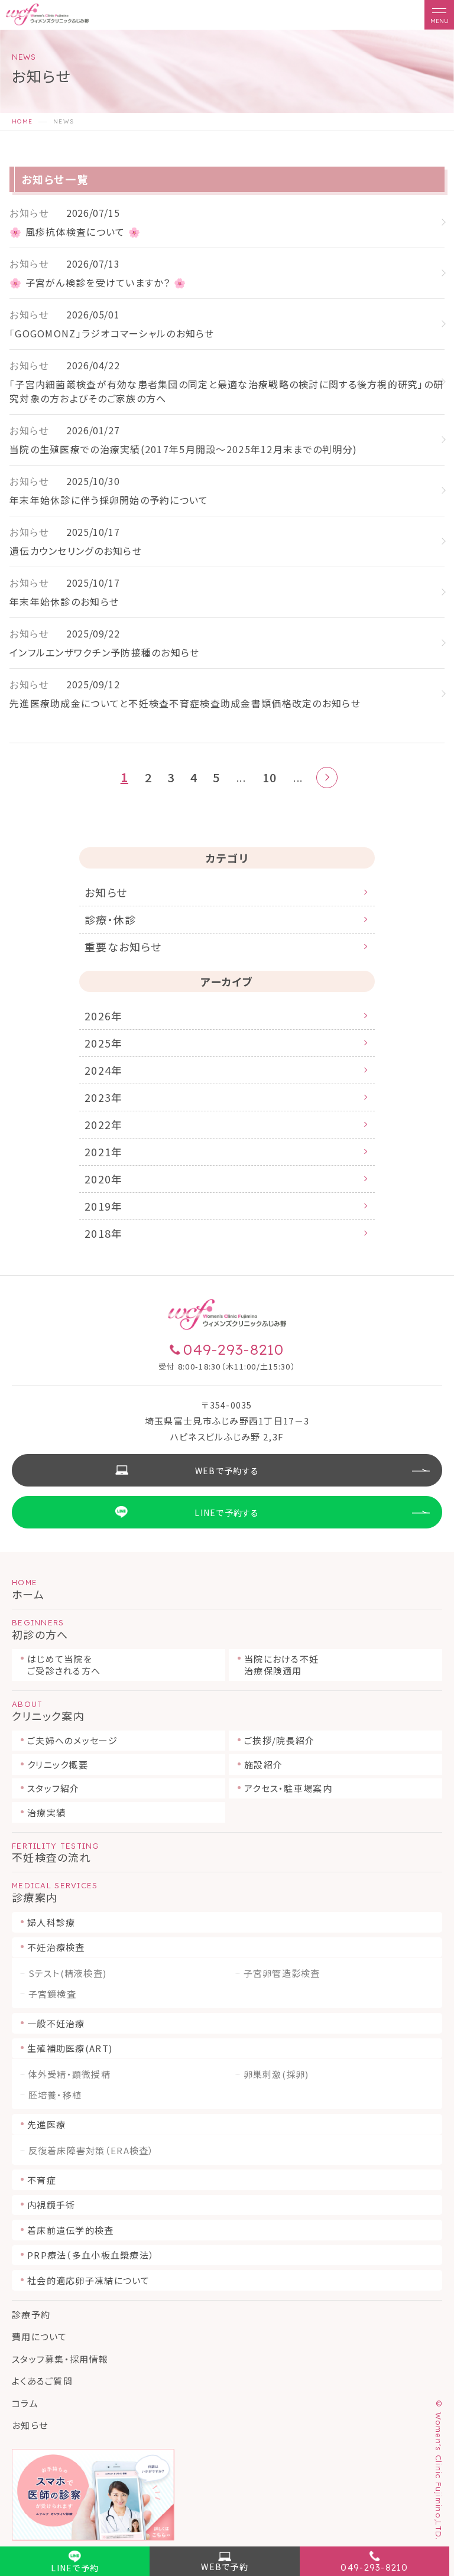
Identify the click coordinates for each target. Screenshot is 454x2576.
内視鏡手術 (51, 2205)
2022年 (103, 1124)
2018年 (103, 1233)
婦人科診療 (51, 1922)
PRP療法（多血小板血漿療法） (91, 2255)
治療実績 (46, 1812)
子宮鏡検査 (52, 1994)
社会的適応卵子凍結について (89, 2280)
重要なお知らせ (123, 947)
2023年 (103, 1097)
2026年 (103, 1016)
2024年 (103, 1070)
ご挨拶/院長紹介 (279, 1740)
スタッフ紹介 (53, 1788)
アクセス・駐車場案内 (288, 1788)
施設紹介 (263, 1765)
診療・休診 (110, 919)
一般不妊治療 (56, 2023)
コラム (25, 2403)
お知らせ (106, 892)
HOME (22, 122)
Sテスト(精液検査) (68, 1973)
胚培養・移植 (55, 2095)
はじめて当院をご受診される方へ (64, 1665)
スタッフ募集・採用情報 (60, 2359)
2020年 (103, 1179)
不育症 (42, 2180)
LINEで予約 (75, 2568)
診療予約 (31, 2315)
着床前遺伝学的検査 (71, 2230)
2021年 (103, 1152)
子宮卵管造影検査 (282, 1973)
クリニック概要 (58, 1765)
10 (270, 778)
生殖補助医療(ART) (70, 2048)
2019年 (103, 1206)
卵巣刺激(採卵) (276, 2074)
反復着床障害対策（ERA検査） (91, 2151)
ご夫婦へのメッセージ (72, 1740)
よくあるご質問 (42, 2381)
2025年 (103, 1043)
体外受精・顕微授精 (70, 2074)
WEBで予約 (225, 2567)
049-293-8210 (374, 2567)
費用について (40, 2336)
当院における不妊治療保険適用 (281, 1665)
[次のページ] (327, 778)
